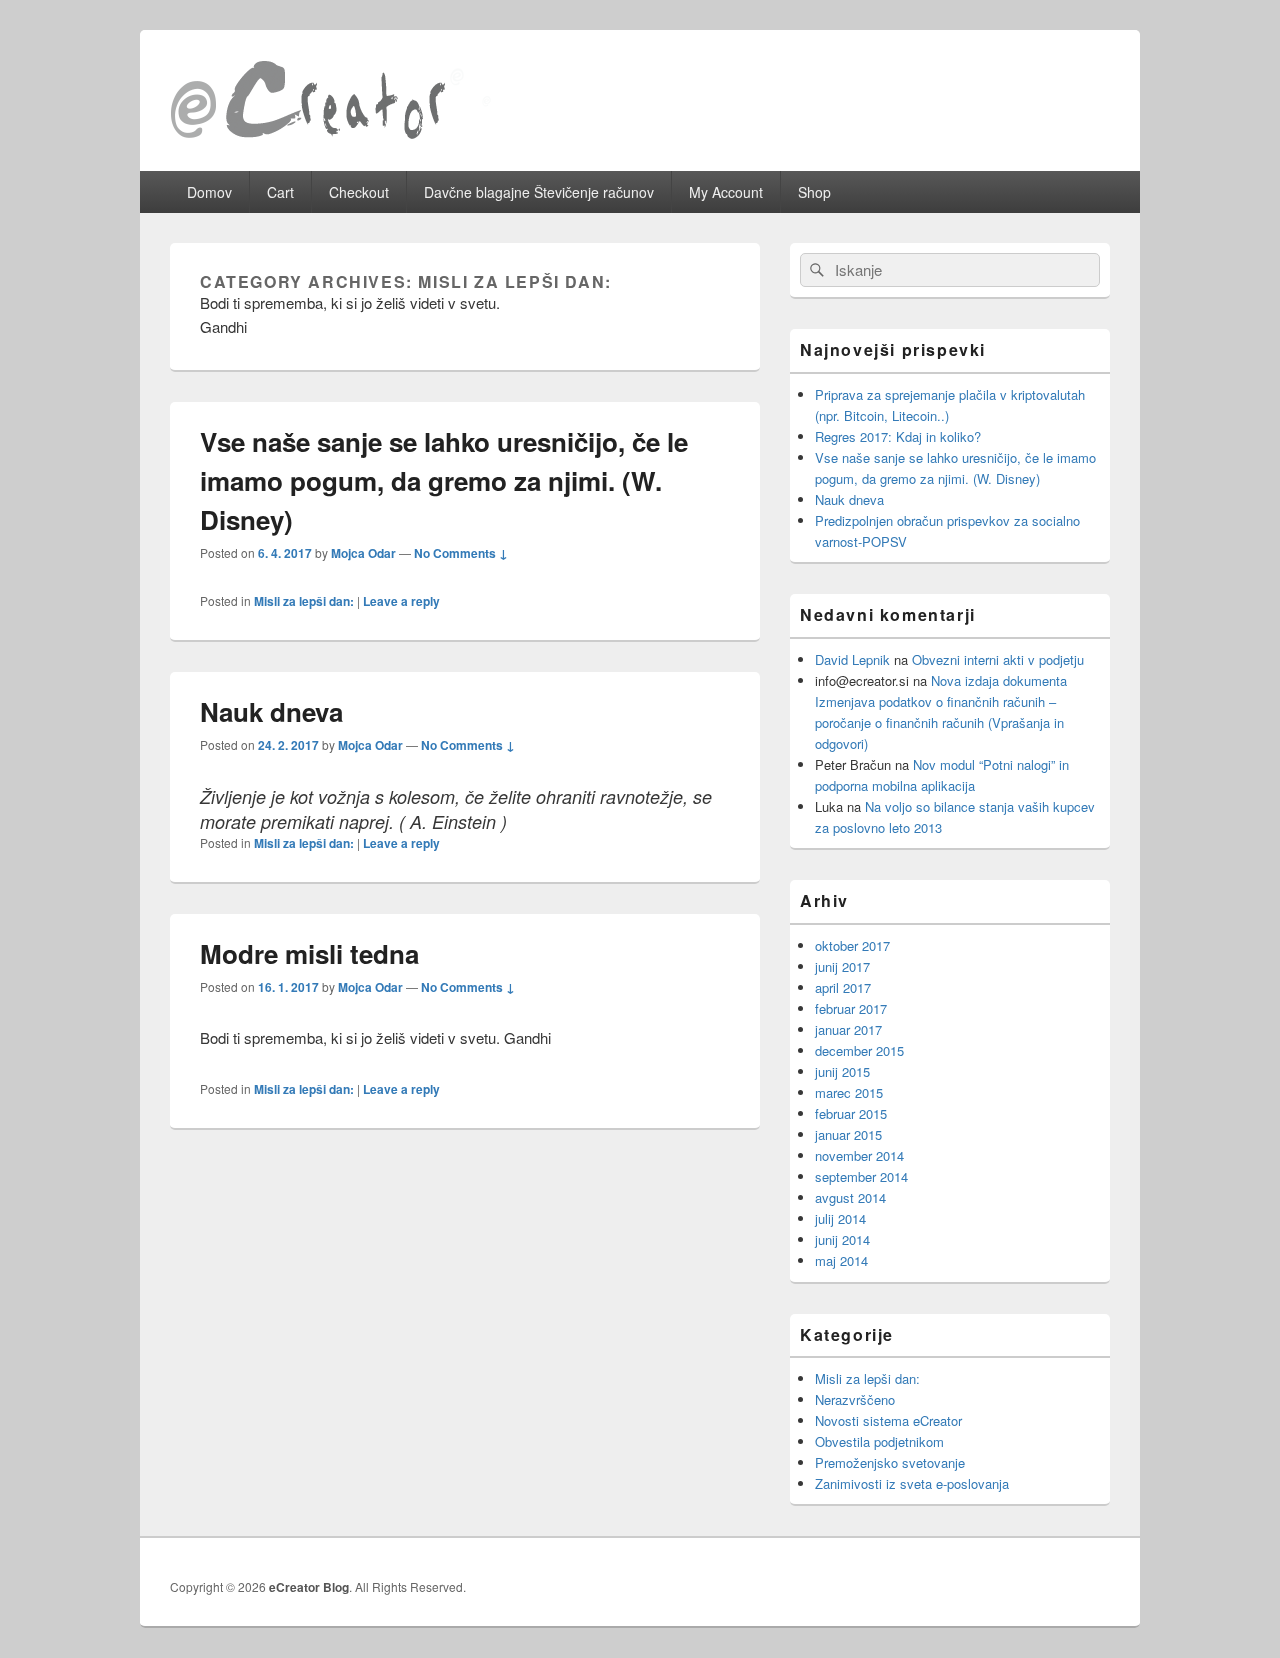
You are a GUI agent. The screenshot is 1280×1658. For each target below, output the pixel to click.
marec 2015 (849, 1092)
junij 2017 (842, 966)
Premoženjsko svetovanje (890, 1462)
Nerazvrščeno (855, 1399)
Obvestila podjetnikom (879, 1441)
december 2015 (859, 1050)
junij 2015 (842, 1071)
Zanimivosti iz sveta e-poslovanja (912, 1483)
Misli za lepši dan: (304, 601)
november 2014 (859, 1155)
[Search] (815, 270)
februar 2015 (851, 1113)
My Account (726, 192)
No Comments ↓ (461, 553)
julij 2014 (840, 1218)
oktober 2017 (852, 945)
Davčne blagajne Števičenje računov (539, 192)
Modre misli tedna (309, 953)
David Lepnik (852, 659)
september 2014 (861, 1176)
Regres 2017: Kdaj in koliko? (898, 436)
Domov (209, 192)
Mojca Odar (363, 553)
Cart (280, 192)
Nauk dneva (271, 711)
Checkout (359, 192)
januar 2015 (848, 1134)
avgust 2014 (850, 1197)
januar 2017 (848, 1029)
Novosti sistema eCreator (888, 1420)
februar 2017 (851, 1008)
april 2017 (843, 987)
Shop (814, 192)
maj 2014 (841, 1260)
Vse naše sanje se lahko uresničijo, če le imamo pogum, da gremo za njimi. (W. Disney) (444, 480)
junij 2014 (842, 1239)
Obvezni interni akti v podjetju (998, 659)
